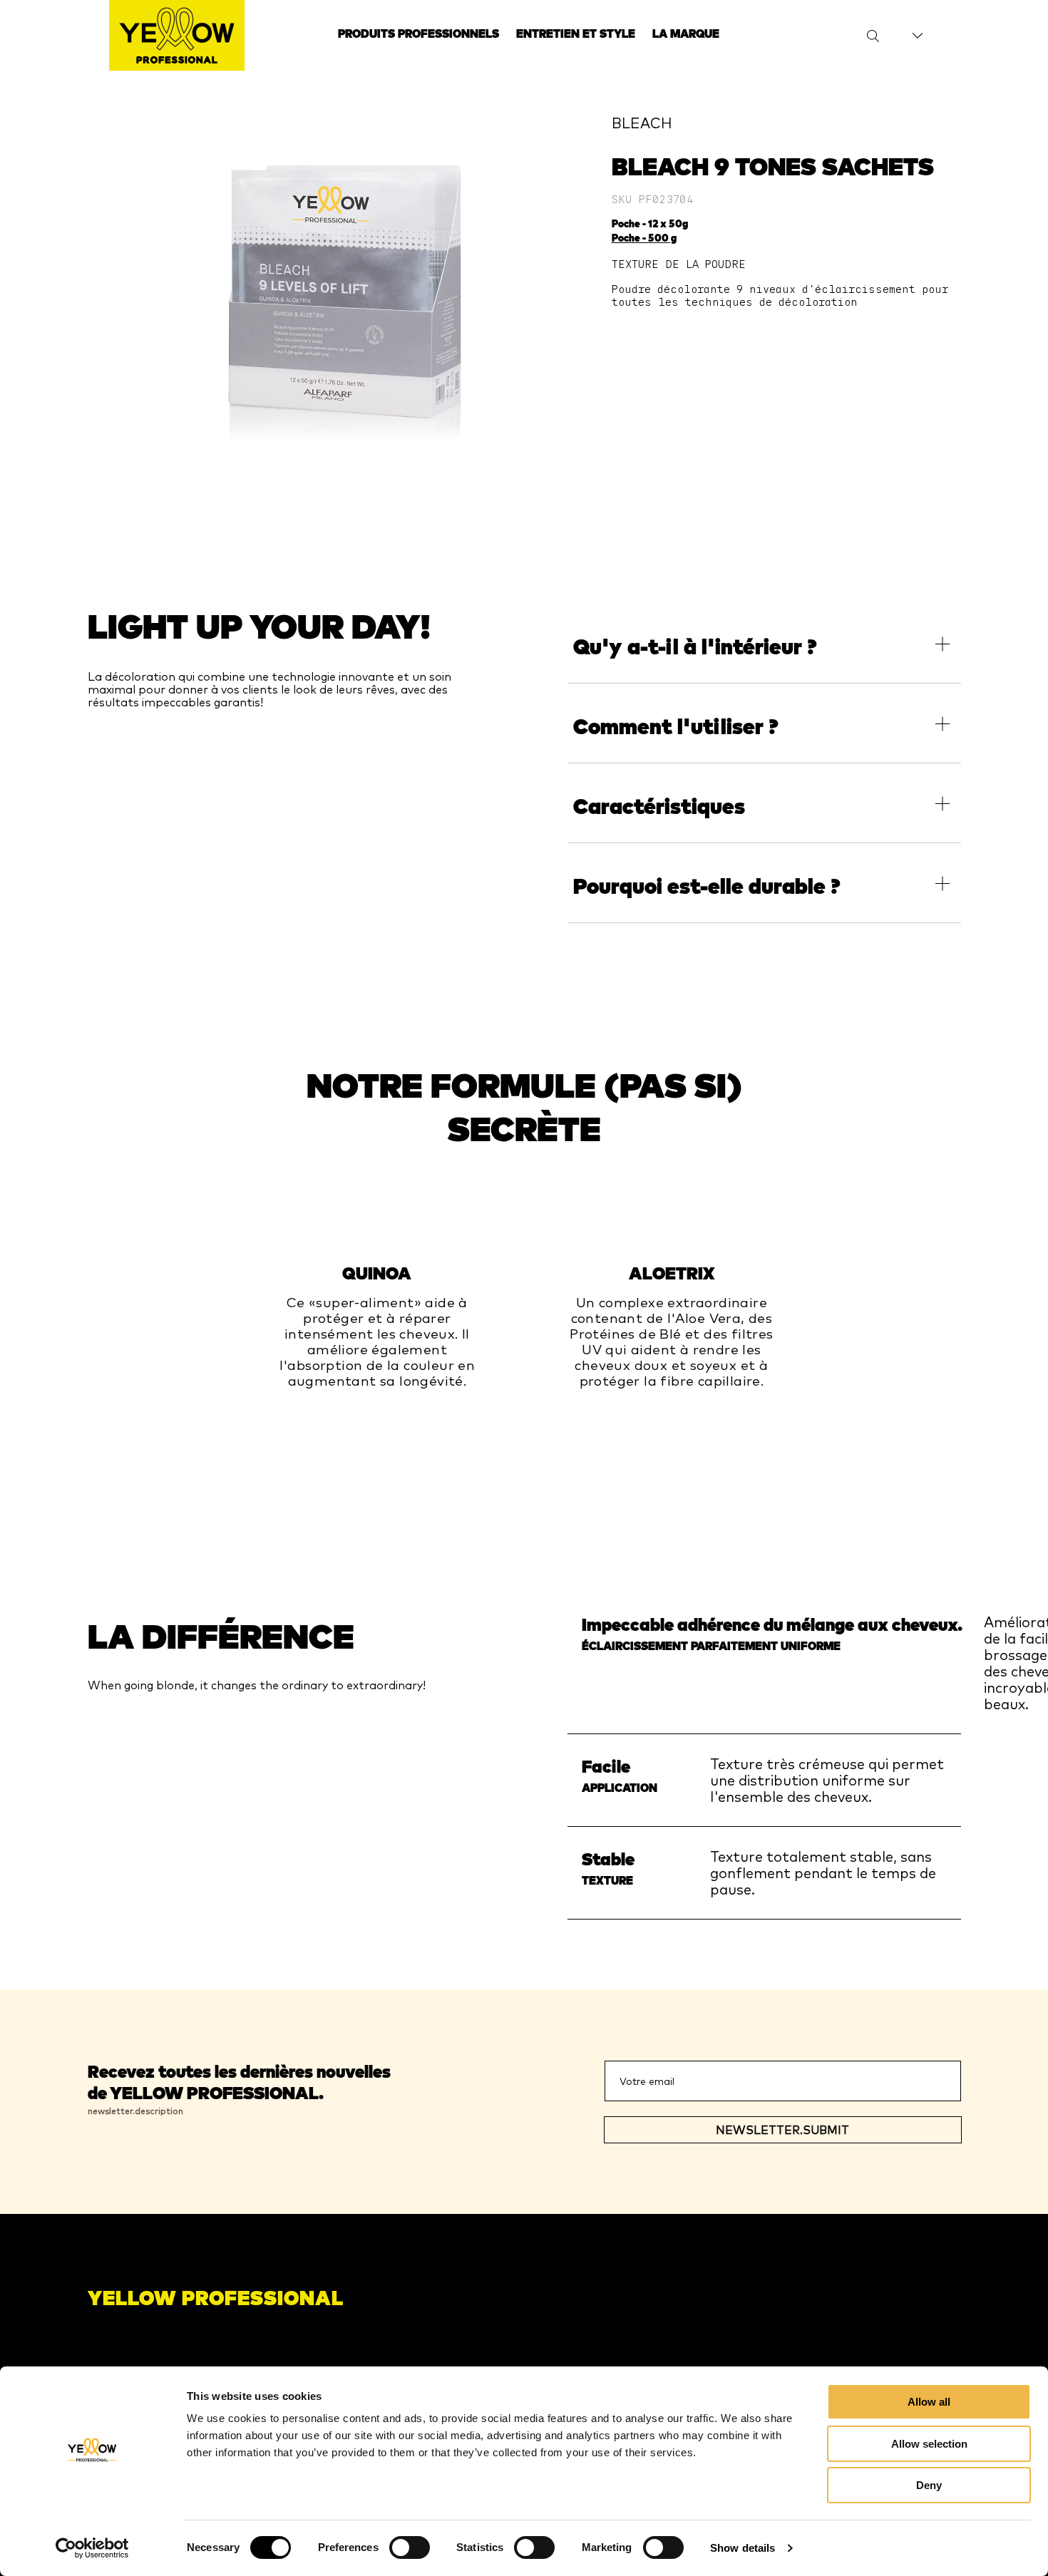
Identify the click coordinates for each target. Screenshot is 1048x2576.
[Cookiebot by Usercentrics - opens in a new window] (92, 2548)
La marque (686, 34)
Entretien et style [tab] (576, 34)
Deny (929, 2485)
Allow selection (929, 2444)
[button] (764, 644)
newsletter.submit (782, 2130)
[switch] (410, 2547)
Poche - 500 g (644, 238)
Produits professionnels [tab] (418, 34)
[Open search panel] (864, 36)
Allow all (929, 2402)
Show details (743, 2548)
